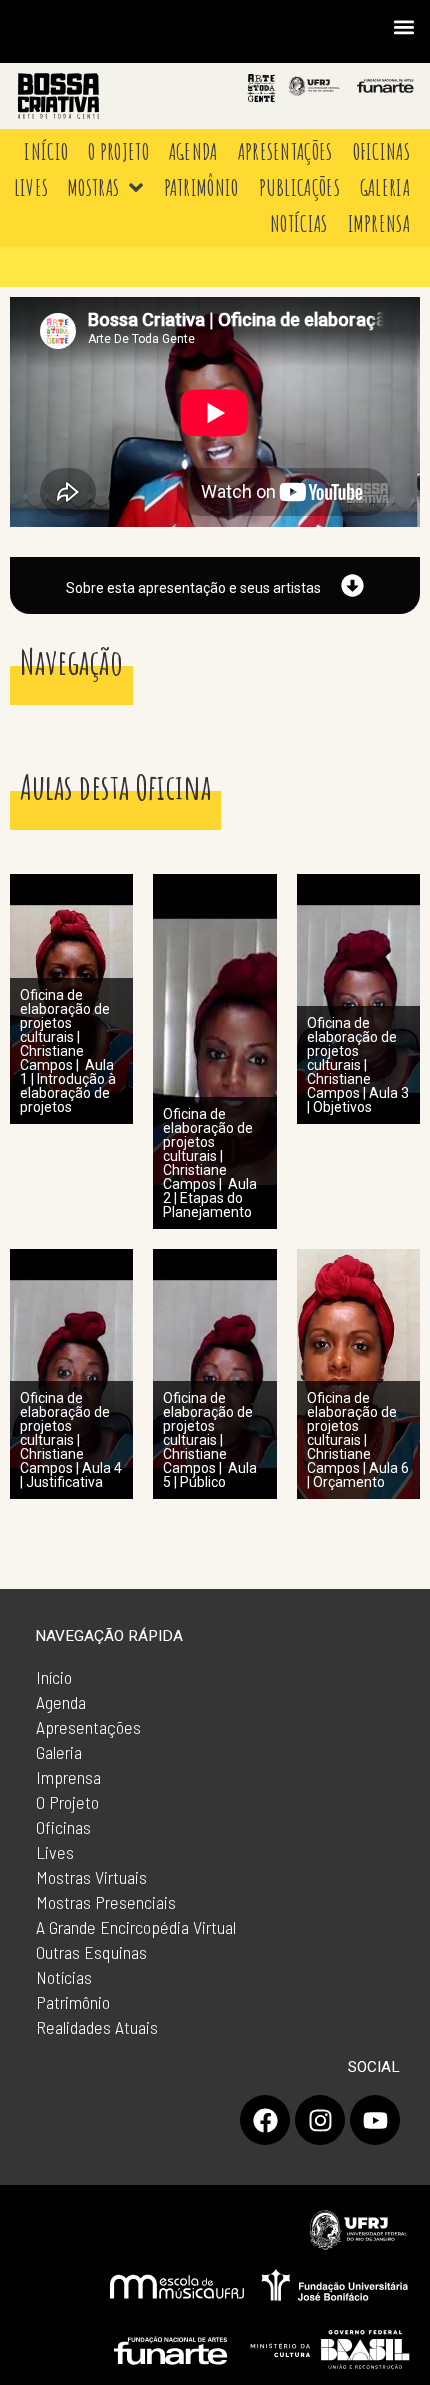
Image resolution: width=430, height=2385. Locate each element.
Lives (55, 1852)
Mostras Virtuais (91, 1877)
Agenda (61, 1702)
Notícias (64, 1977)
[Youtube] (375, 2120)
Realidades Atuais (97, 2027)
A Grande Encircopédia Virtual (136, 1927)
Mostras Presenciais (106, 1902)
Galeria (59, 1752)
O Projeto (67, 1802)
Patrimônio (73, 2002)
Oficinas (63, 1827)
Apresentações (88, 1727)
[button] (403, 26)
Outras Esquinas (91, 1952)
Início (54, 1677)
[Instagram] (320, 2120)
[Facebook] (265, 2120)
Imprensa (68, 1777)
